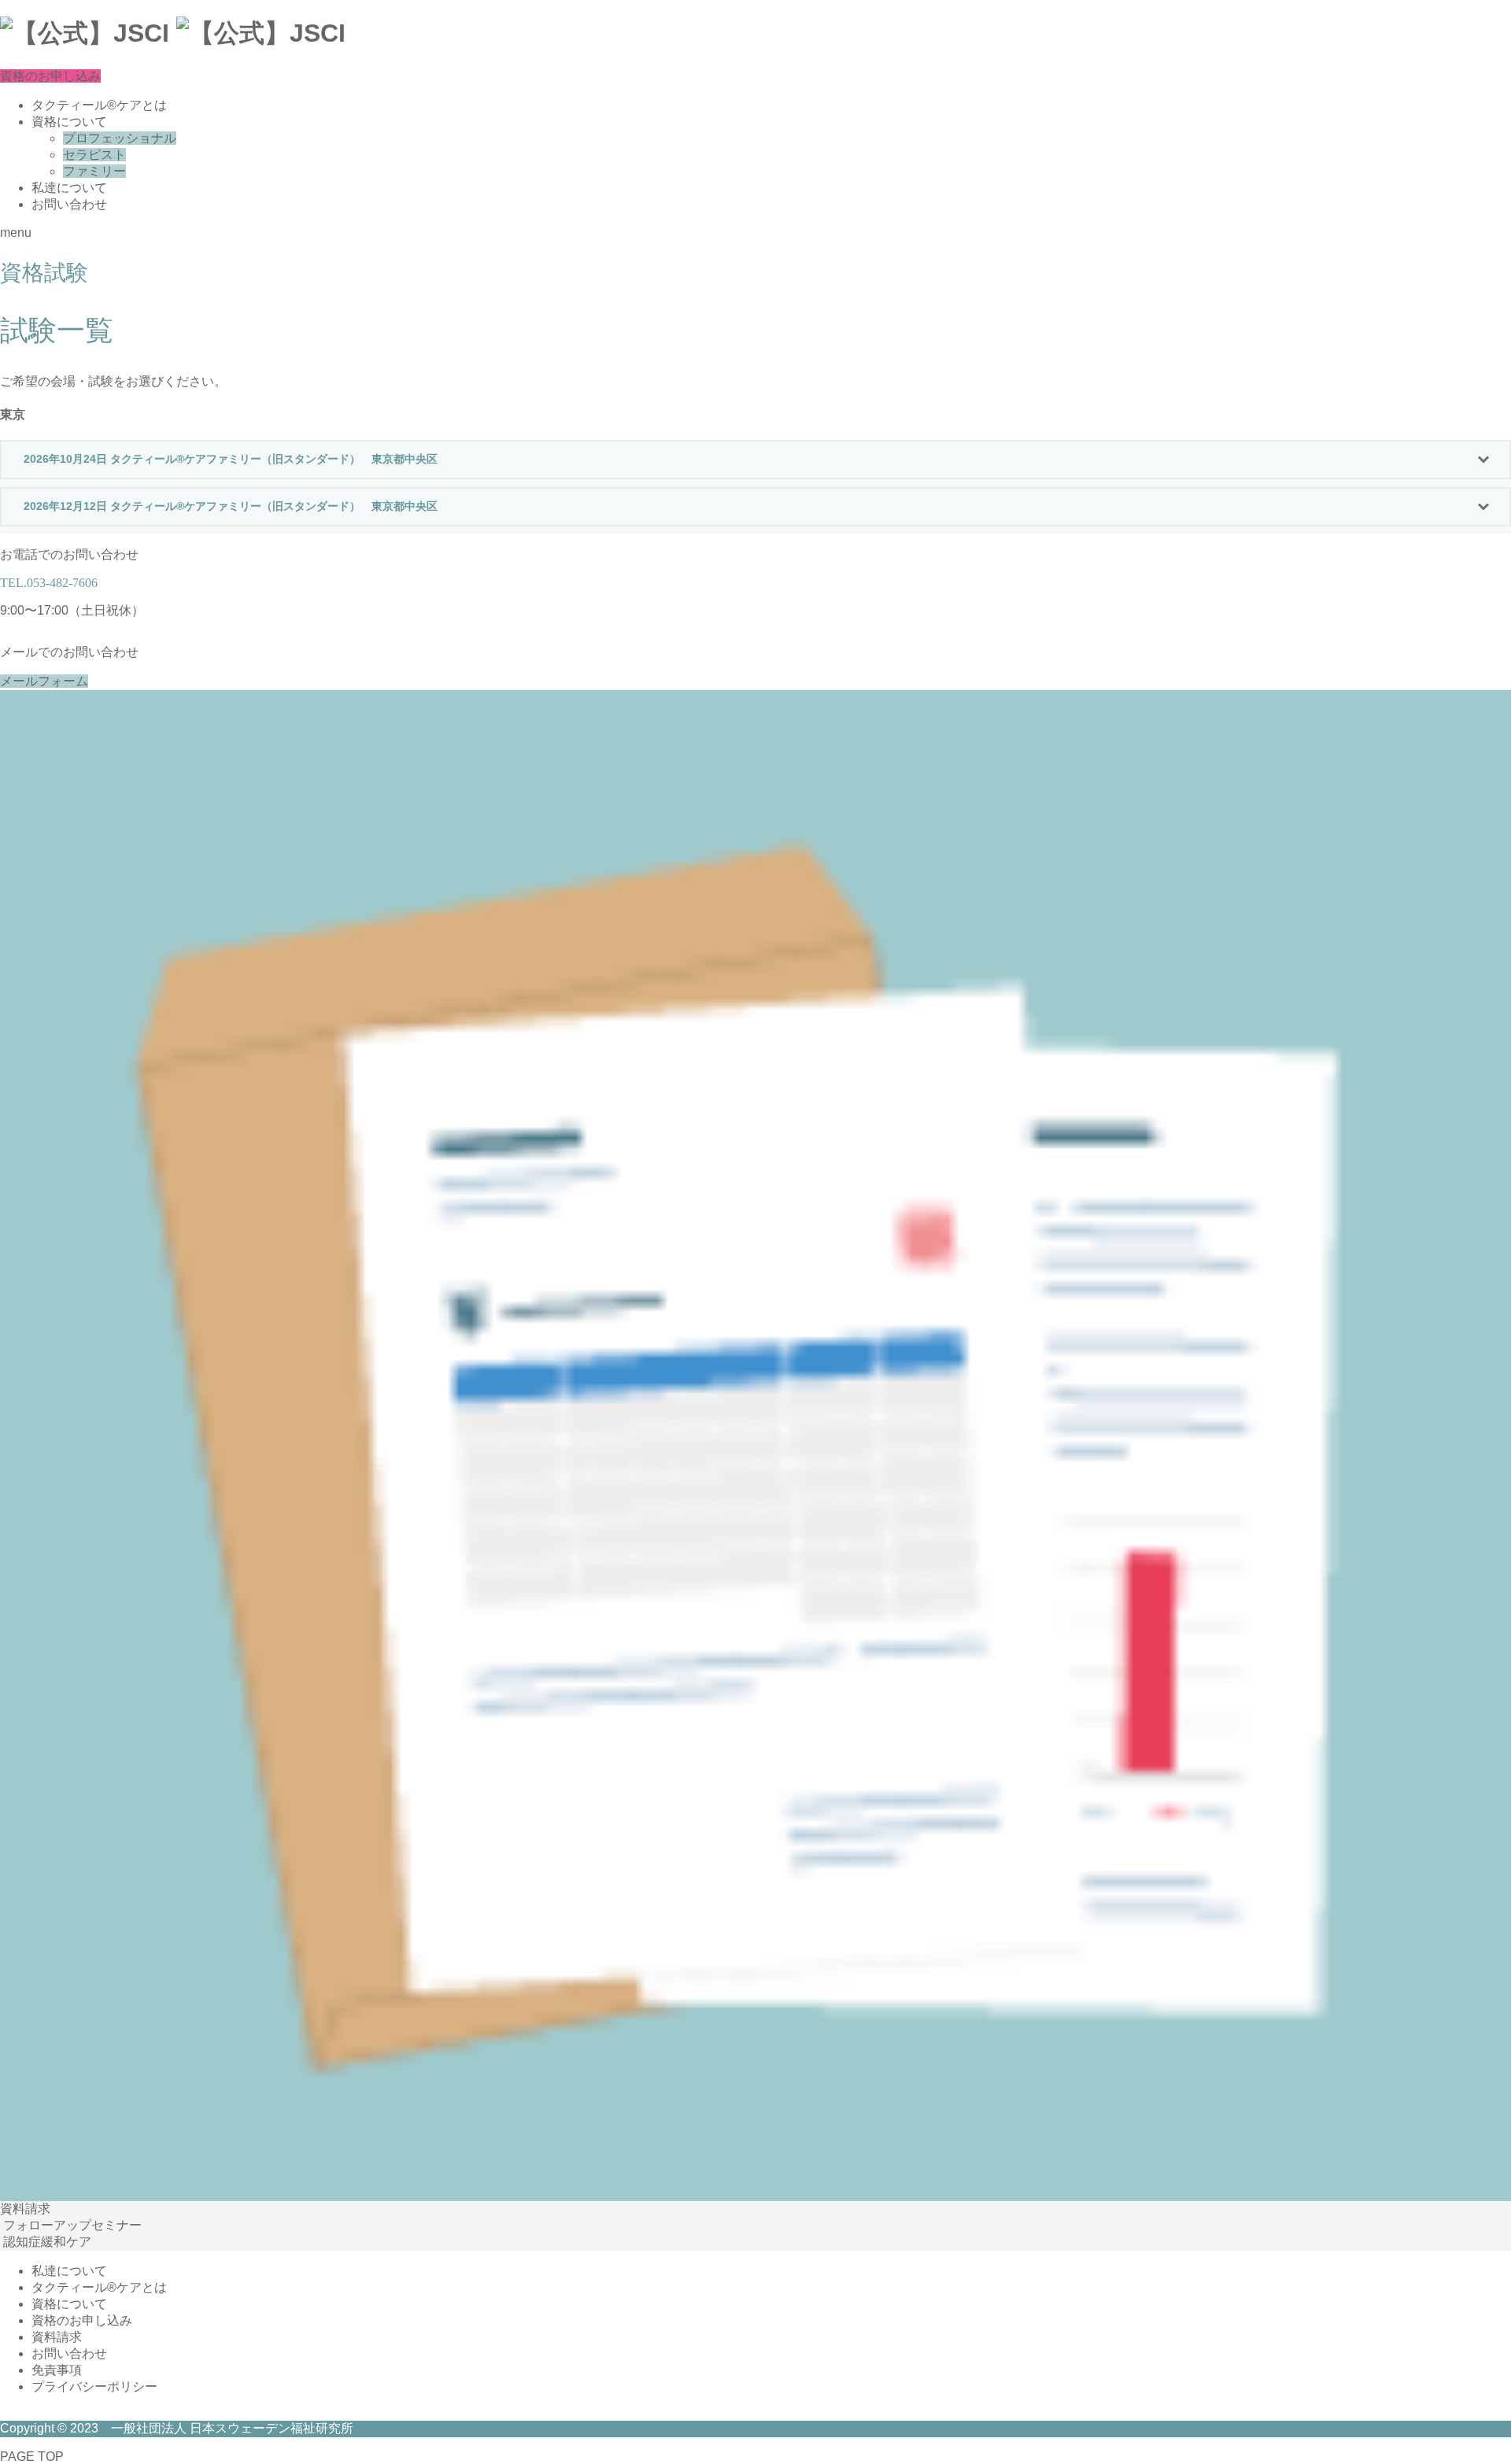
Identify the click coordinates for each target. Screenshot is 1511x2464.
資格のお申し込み (50, 76)
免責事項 (57, 2370)
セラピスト (94, 155)
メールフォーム (44, 681)
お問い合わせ (69, 204)
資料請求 (57, 2337)
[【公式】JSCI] (173, 36)
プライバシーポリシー (94, 2386)
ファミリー (94, 171)
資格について (69, 122)
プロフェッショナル (120, 138)
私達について (69, 188)
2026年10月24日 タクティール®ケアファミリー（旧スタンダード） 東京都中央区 (231, 459)
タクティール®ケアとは (99, 105)
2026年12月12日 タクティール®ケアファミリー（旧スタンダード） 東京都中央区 (231, 506)
